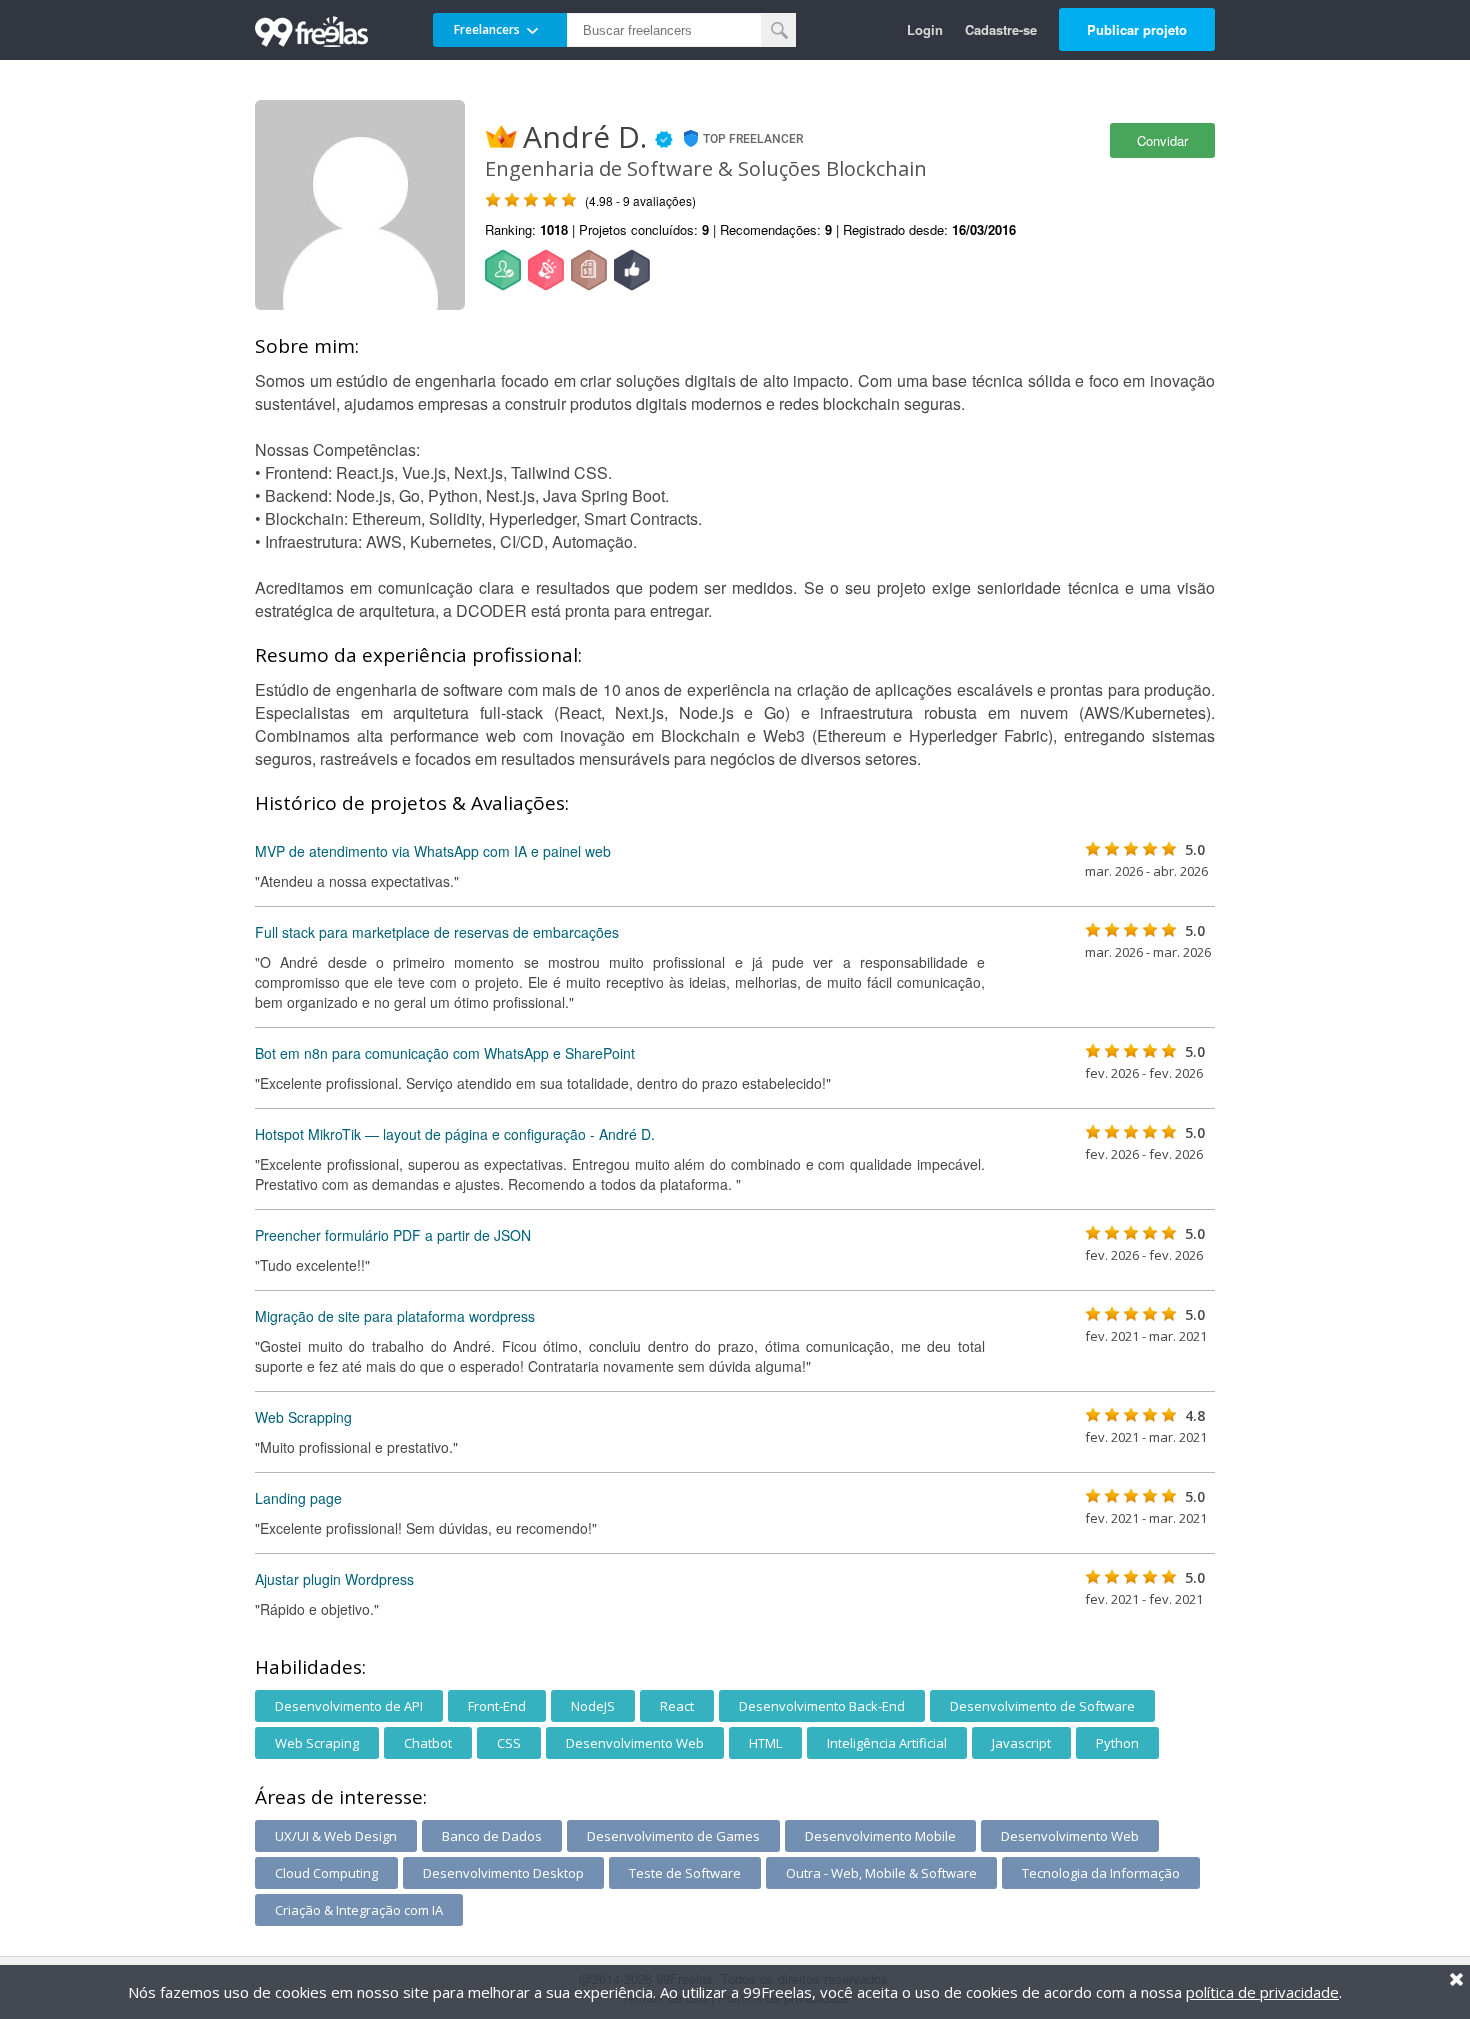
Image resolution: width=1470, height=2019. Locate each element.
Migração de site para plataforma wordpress (395, 1316)
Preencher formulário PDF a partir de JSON (393, 1235)
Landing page (298, 1498)
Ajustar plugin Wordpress (334, 1579)
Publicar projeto (1137, 29)
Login (925, 29)
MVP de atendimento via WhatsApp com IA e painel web (433, 851)
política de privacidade (1262, 1992)
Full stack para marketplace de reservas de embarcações (437, 932)
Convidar (1162, 140)
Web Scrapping (303, 1417)
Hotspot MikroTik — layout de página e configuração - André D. (455, 1134)
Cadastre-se (1001, 29)
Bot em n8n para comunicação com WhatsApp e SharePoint (445, 1053)
